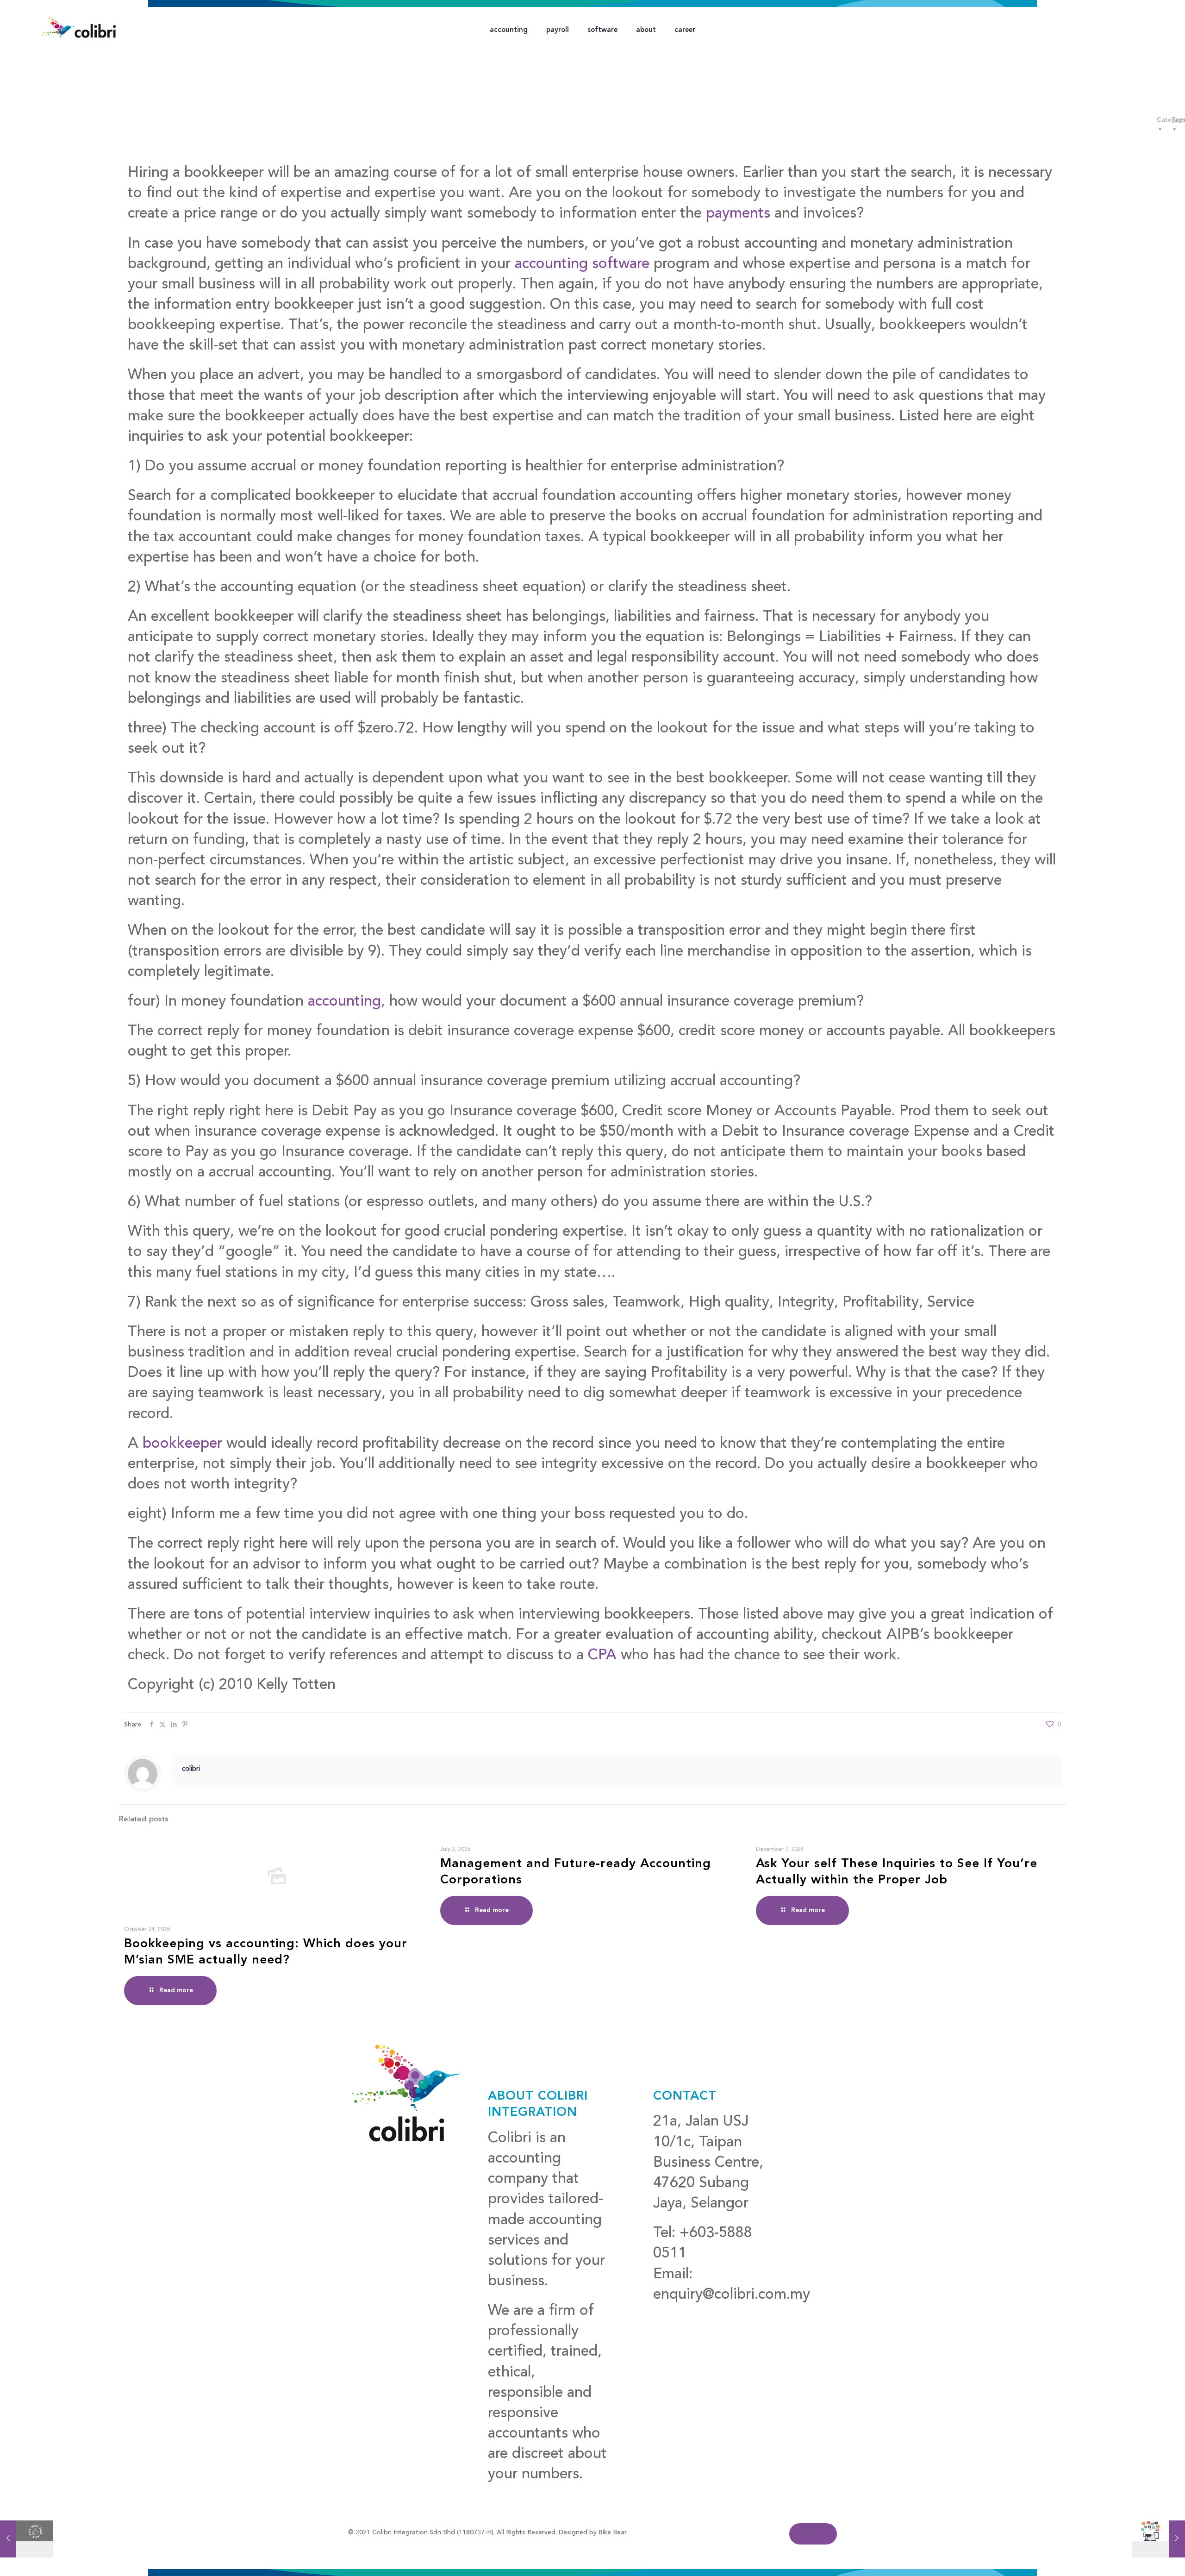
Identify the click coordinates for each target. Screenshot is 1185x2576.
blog (668, 2315)
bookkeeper (182, 1444)
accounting (344, 1002)
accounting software (580, 264)
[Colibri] (79, 28)
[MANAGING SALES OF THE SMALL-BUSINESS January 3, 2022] (27, 2539)
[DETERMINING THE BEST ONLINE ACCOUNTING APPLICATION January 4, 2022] (1158, 2539)
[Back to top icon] (813, 2534)
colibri (191, 1769)
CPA (602, 1656)
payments (738, 214)
